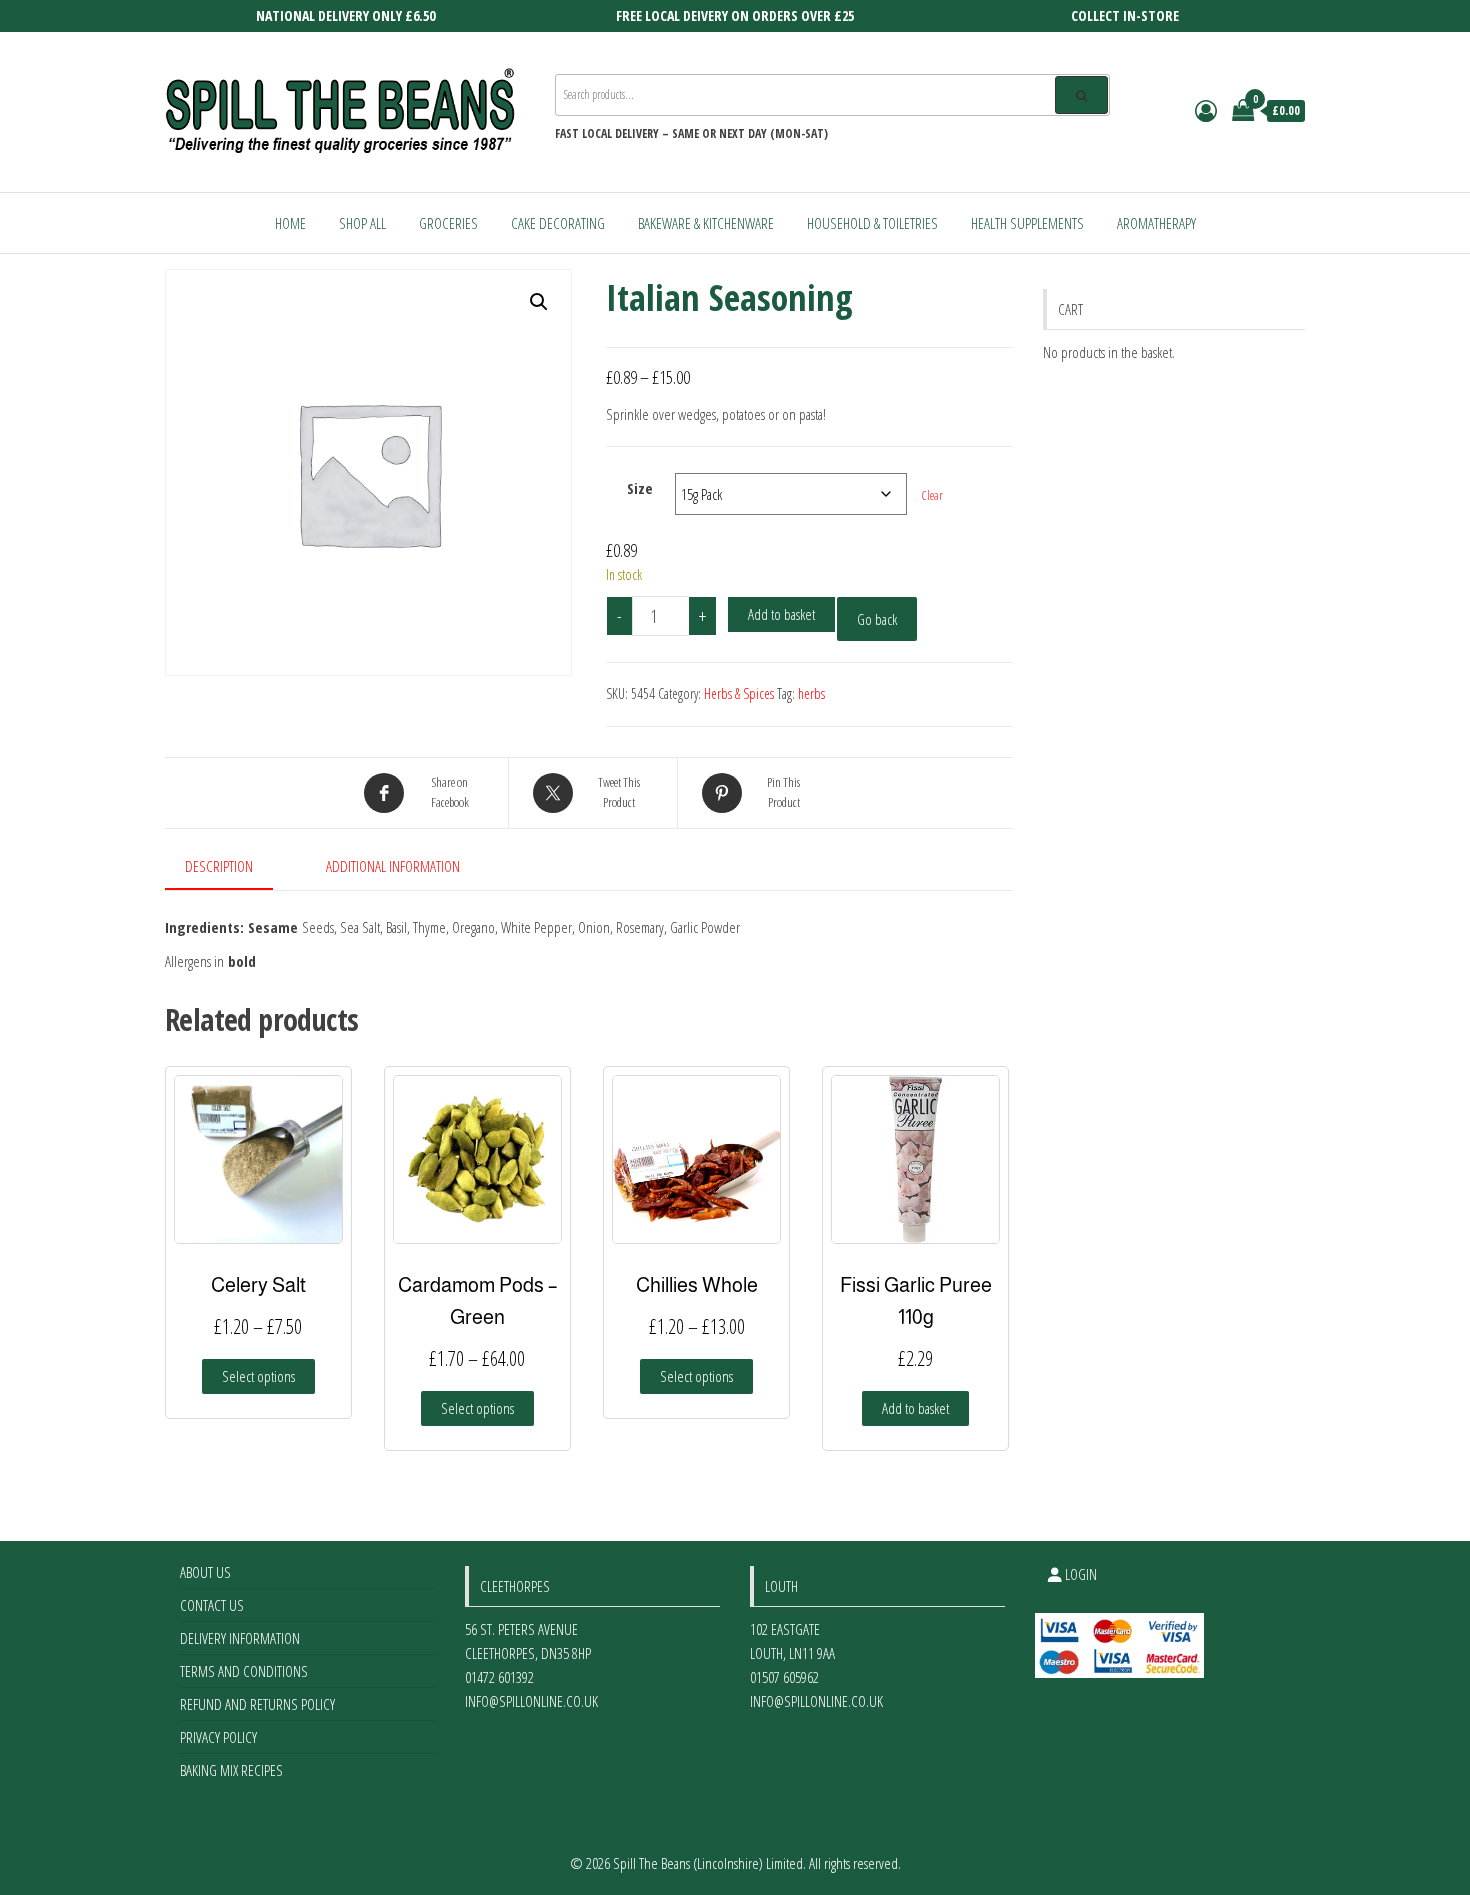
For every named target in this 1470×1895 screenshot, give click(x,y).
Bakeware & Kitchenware (706, 223)
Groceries (448, 223)
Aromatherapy (1156, 223)
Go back (877, 619)
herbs (811, 693)
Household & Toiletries (872, 223)
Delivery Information (240, 1638)
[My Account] (1206, 110)
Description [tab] (219, 866)
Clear (932, 495)
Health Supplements (1027, 223)
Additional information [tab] (393, 866)
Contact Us (212, 1605)
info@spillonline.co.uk (531, 1701)
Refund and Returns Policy (257, 1704)
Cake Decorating (558, 223)
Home (290, 223)
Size (640, 488)
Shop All (362, 223)
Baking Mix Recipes (231, 1770)
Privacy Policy (218, 1737)
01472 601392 (499, 1677)
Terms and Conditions (244, 1671)
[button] (539, 302)
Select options (258, 1376)
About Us (205, 1572)
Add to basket (781, 614)
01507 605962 (784, 1677)
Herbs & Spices (739, 693)
